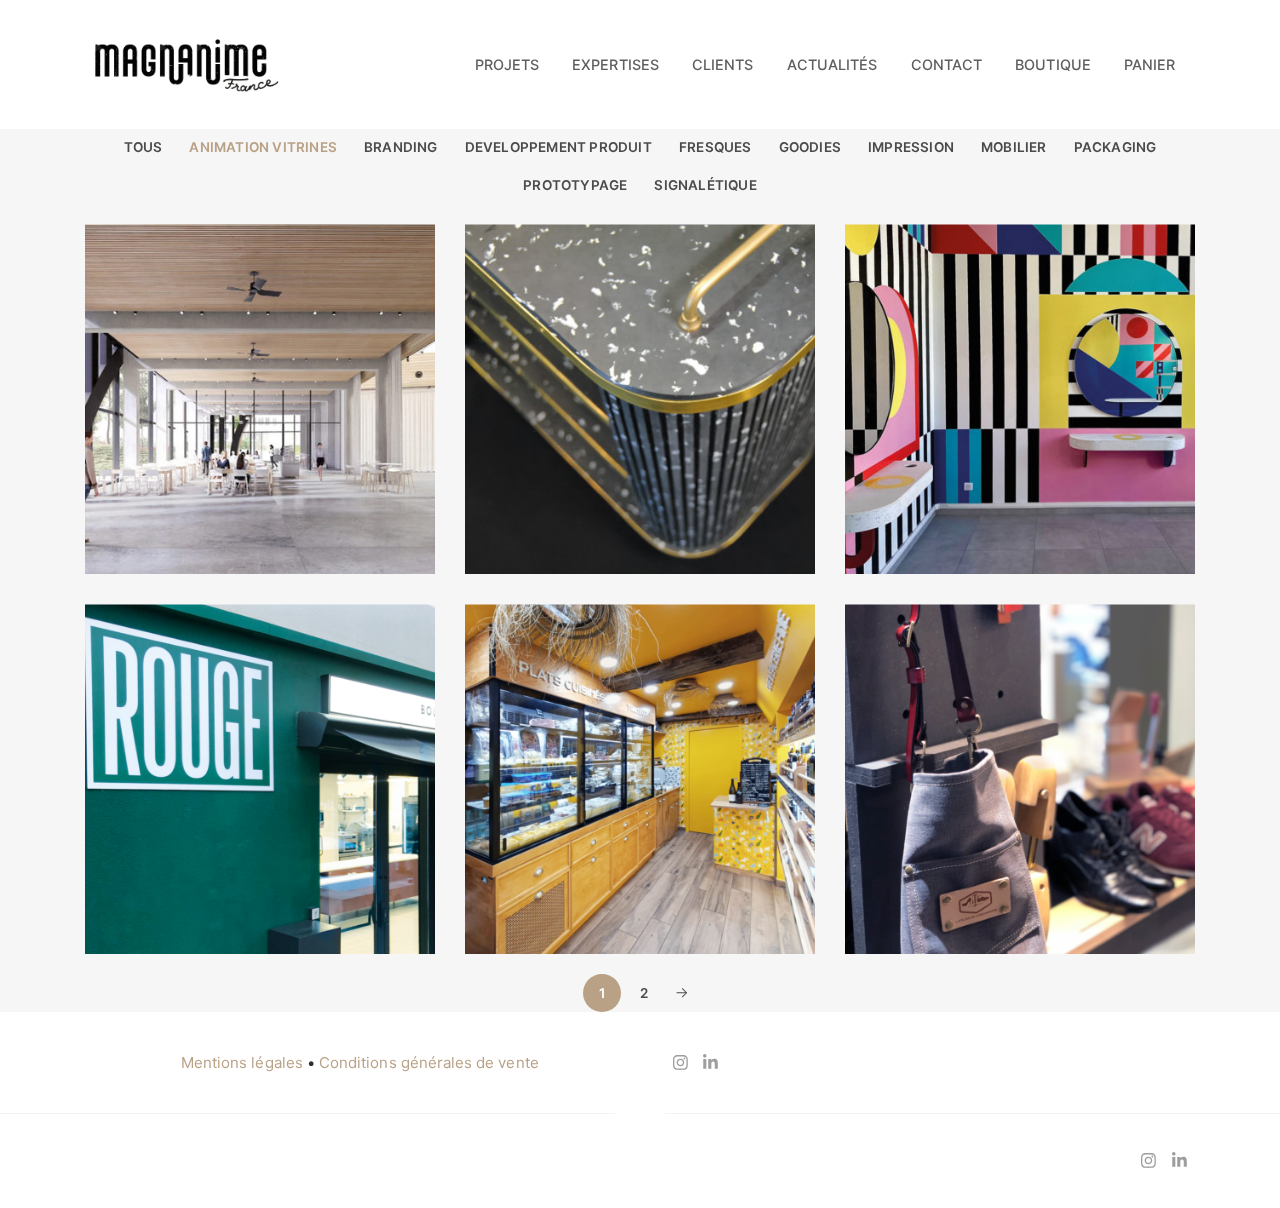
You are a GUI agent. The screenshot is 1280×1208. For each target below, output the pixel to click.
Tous (143, 147)
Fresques (715, 147)
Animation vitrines (263, 147)
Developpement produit (558, 147)
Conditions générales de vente (429, 1062)
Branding (401, 147)
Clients (722, 64)
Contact (946, 64)
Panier (1149, 64)
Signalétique (705, 185)
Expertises (615, 64)
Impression (911, 147)
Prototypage (575, 185)
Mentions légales (242, 1062)
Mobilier (1014, 147)
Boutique (1052, 64)
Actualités (832, 64)
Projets (507, 64)
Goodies (810, 147)
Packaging (1115, 147)
